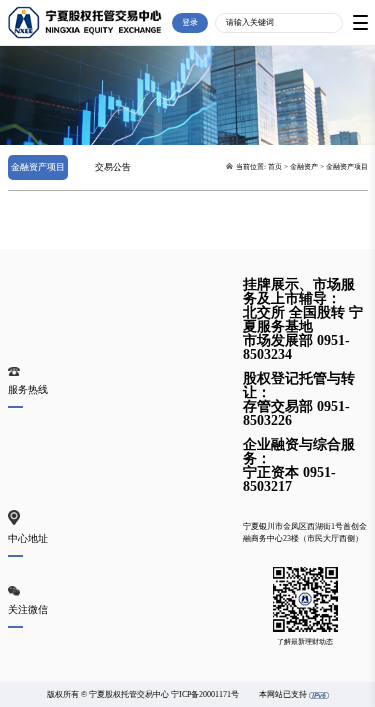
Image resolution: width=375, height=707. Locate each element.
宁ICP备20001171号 (205, 694)
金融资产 (304, 167)
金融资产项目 (38, 167)
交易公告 (113, 167)
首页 (275, 167)
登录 (190, 22)
